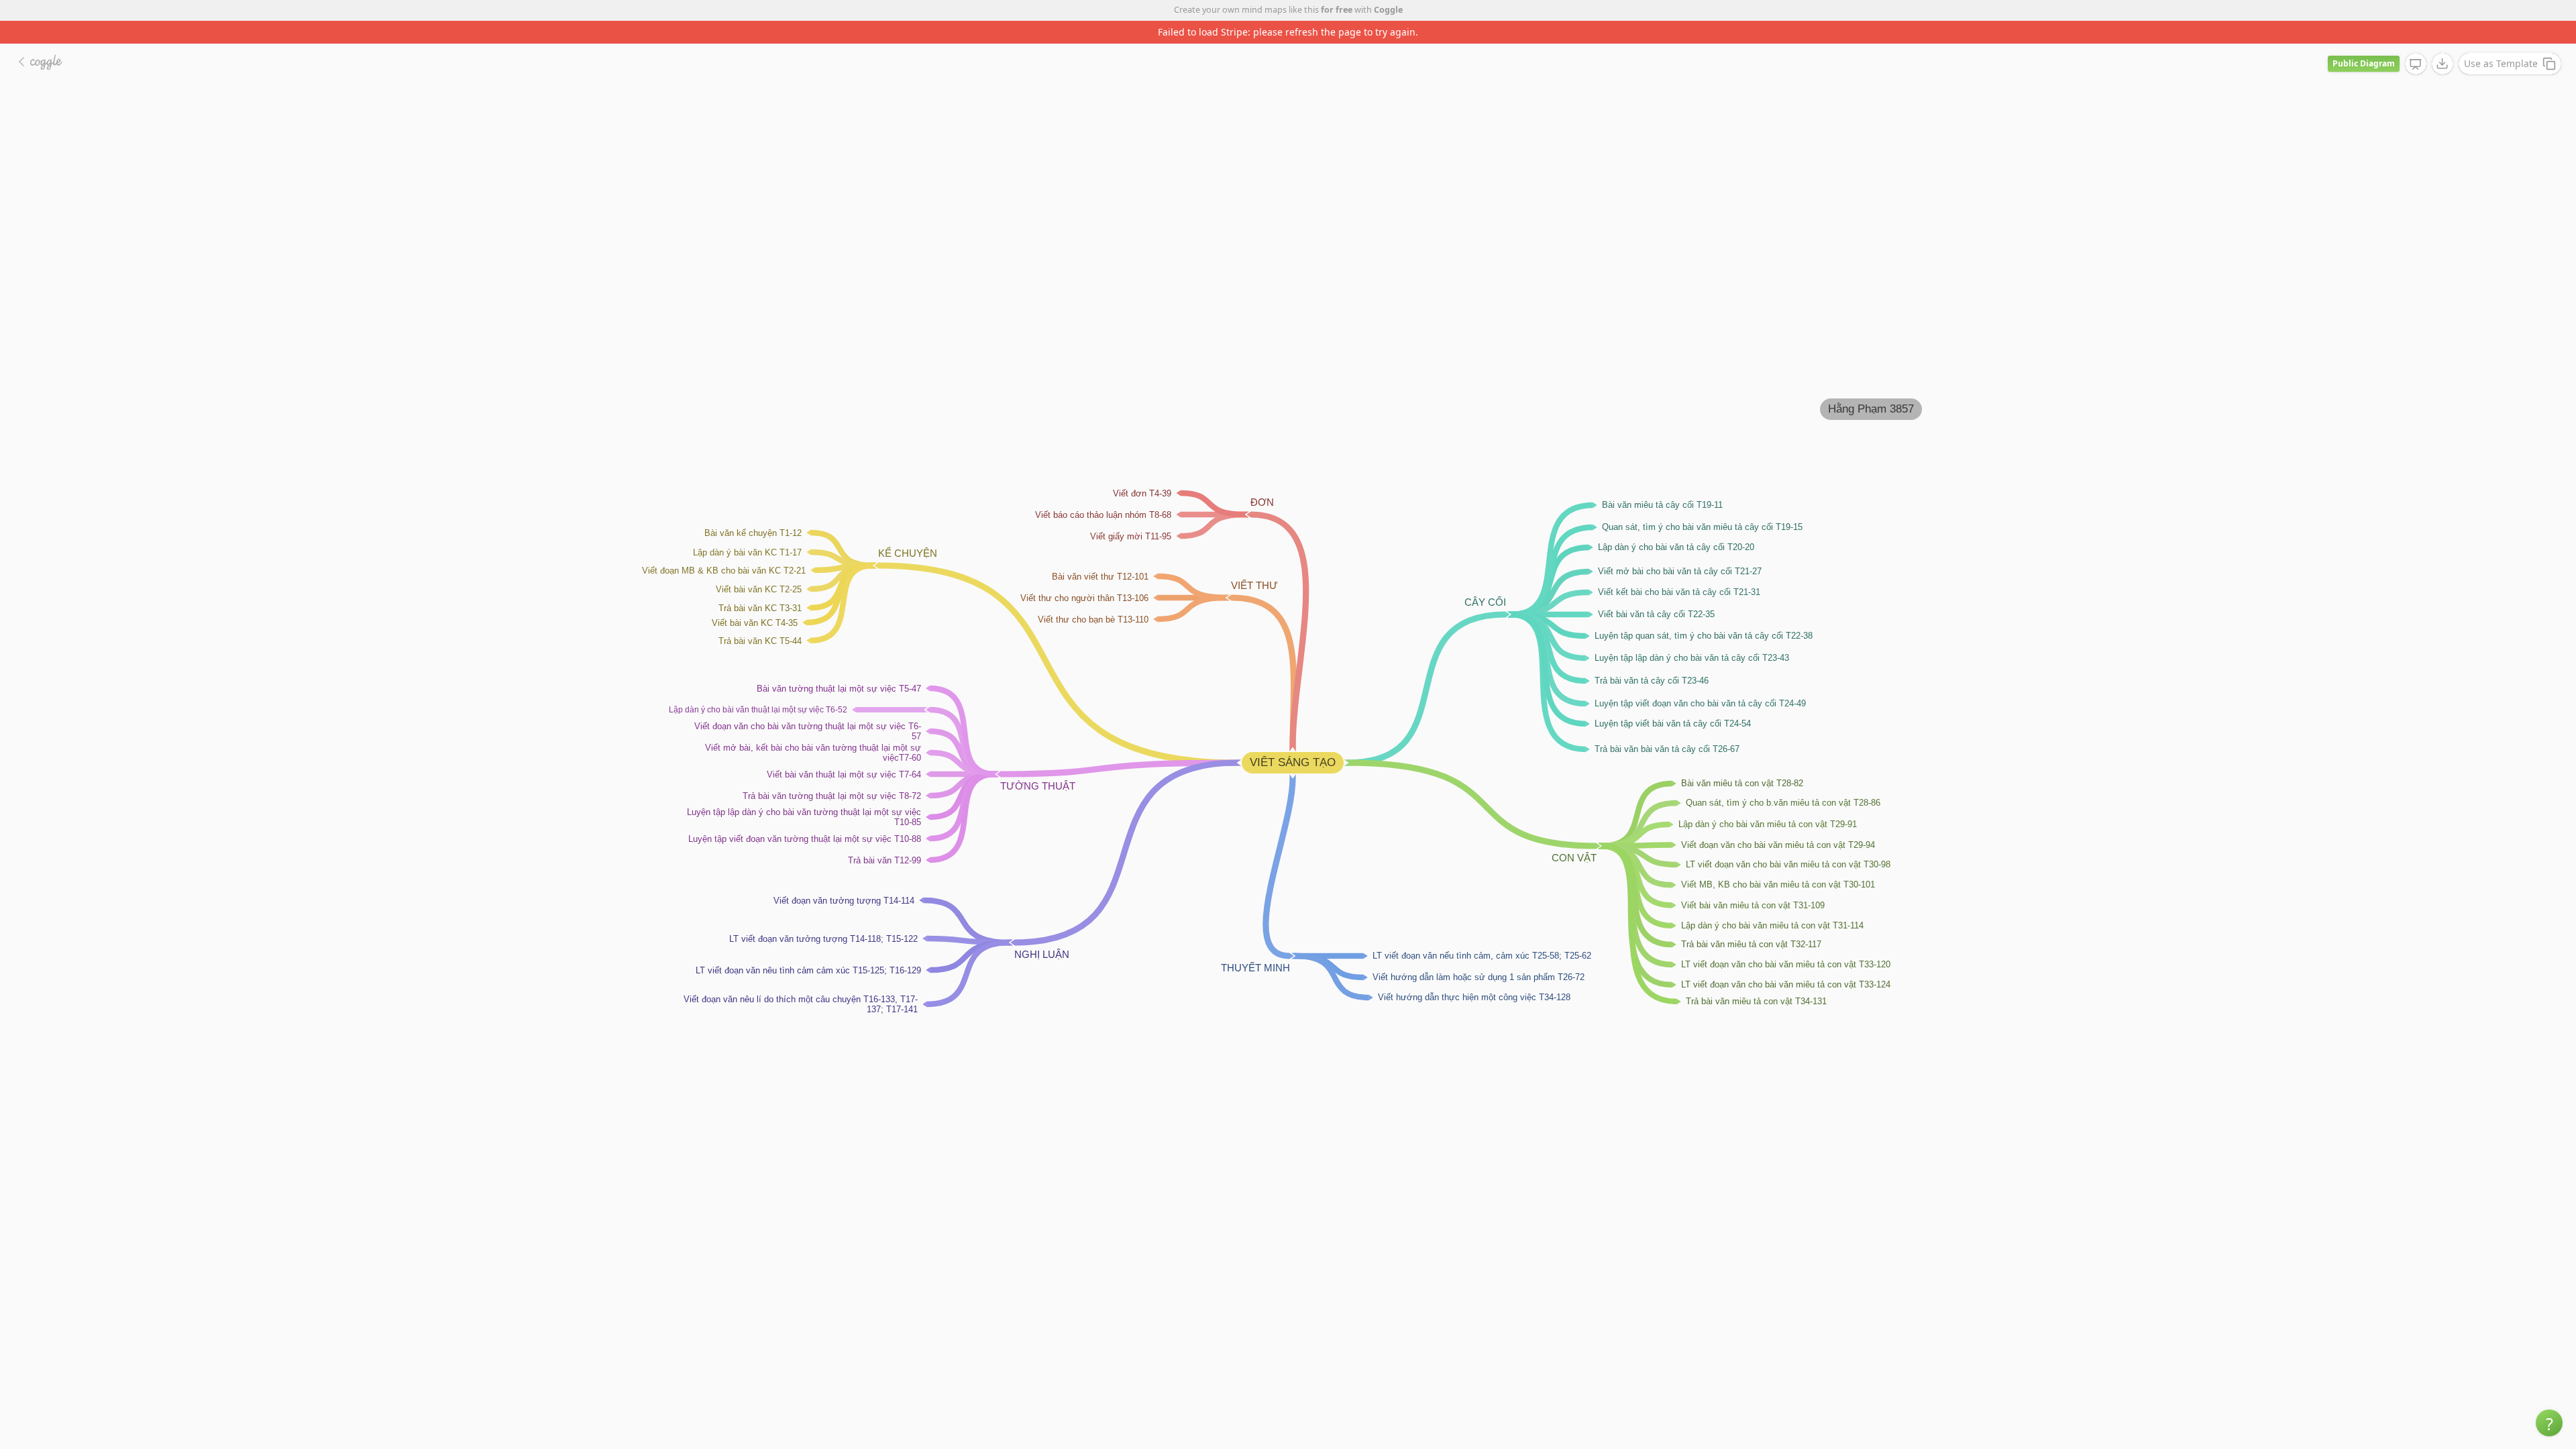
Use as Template (2501, 41)
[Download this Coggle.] (2443, 41)
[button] (2549, 1423)
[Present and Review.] (2416, 42)
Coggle (1388, 10)
